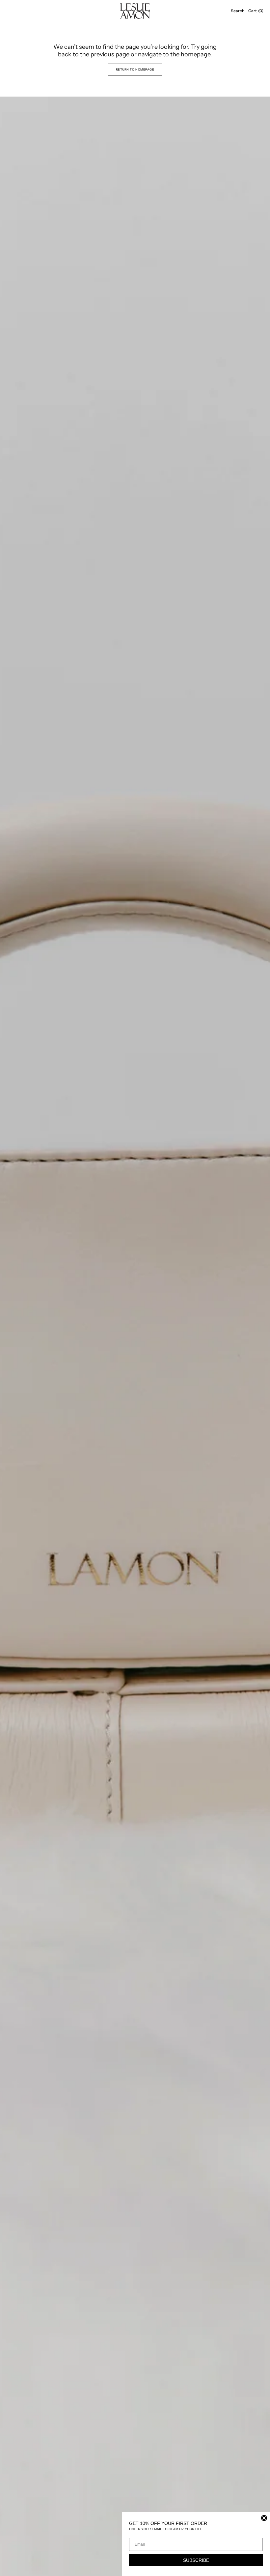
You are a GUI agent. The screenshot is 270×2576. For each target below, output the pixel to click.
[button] (10, 11)
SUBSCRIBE (196, 2560)
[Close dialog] (264, 2518)
